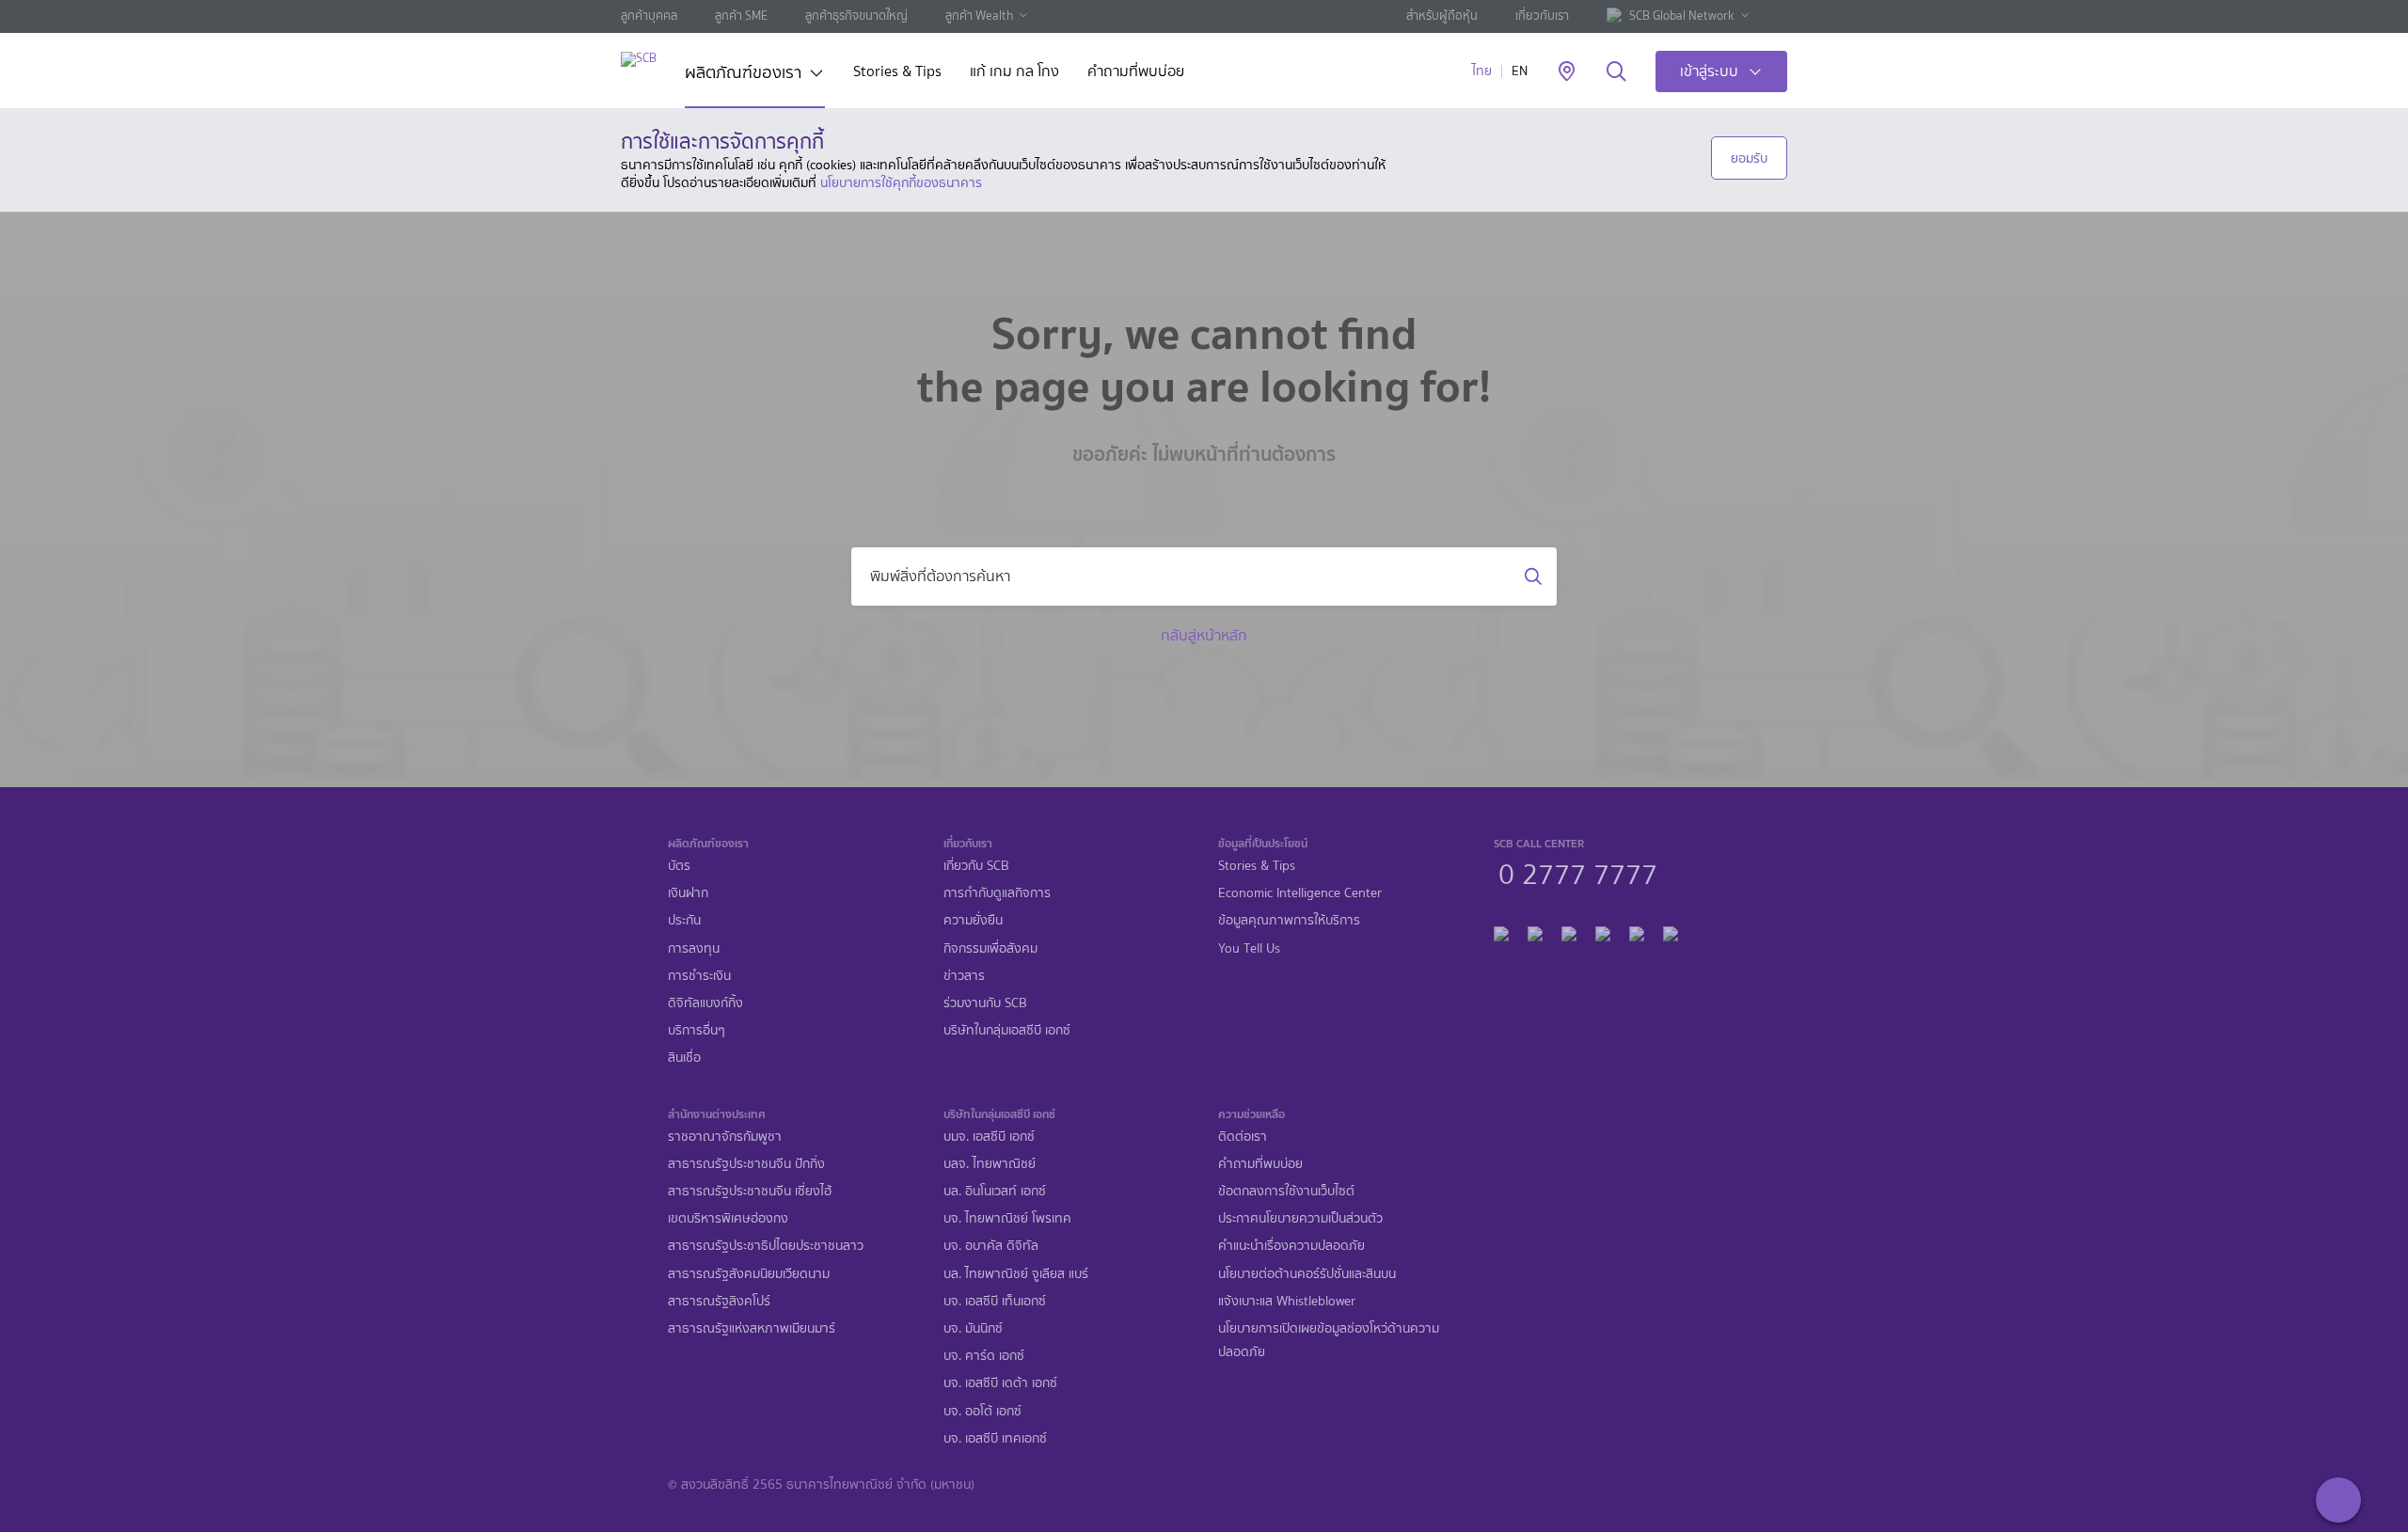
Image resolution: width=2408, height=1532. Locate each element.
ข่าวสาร (964, 976)
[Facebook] (1501, 932)
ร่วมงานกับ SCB (985, 1003)
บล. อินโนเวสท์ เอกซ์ (995, 1191)
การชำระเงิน (699, 976)
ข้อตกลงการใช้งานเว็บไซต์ (1286, 1191)
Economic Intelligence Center (1300, 893)
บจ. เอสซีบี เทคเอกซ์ (995, 1438)
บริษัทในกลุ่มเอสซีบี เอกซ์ (1007, 1030)
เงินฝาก (688, 893)
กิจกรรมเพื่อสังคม (990, 948)
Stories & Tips (897, 73)
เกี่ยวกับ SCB (976, 866)
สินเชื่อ (684, 1058)
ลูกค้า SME (741, 16)
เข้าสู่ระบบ (1709, 71)
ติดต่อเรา (1243, 1137)
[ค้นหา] (1616, 72)
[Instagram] (1671, 932)
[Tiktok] (1569, 932)
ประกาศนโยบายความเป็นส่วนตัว (1300, 1218)
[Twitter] (1637, 932)
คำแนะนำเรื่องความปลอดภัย (1291, 1246)
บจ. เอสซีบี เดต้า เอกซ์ (1000, 1383)
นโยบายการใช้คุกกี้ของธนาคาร (901, 182)
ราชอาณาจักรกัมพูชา (725, 1137)
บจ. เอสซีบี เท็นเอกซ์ (995, 1301)
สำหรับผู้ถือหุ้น (1442, 16)
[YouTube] (1603, 932)
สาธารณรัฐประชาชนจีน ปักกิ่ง (746, 1164)
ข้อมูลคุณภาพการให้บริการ (1289, 920)
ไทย (1482, 71)
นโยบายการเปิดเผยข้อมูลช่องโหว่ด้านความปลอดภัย (1329, 1340)
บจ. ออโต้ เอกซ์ (982, 1411)
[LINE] (1535, 932)
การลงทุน (694, 948)
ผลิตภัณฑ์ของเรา (743, 74)
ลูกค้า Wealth (979, 16)
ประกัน (684, 920)
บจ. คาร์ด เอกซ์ (984, 1356)
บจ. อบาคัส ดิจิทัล (991, 1246)
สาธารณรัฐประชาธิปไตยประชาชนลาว (766, 1246)
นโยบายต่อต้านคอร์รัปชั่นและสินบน (1307, 1274)
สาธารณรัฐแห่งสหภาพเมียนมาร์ (752, 1328)
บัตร (679, 866)
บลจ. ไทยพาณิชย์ (990, 1164)
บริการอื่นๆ (697, 1030)
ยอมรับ (1749, 158)
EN (1520, 71)
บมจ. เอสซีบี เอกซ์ (989, 1137)
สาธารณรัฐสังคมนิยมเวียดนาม (749, 1274)
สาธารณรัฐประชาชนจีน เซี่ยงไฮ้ (750, 1191)
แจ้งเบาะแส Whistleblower (1287, 1301)
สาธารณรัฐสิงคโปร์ (719, 1301)
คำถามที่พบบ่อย (1136, 73)
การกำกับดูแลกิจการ (997, 893)
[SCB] (639, 59)
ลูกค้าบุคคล (649, 16)
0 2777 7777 (1578, 872)
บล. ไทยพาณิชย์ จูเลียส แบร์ (1016, 1274)
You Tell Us (1249, 948)
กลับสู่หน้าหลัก (1204, 635)
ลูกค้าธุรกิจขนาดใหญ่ (856, 16)
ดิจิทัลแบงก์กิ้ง (705, 1003)
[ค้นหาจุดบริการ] (1567, 72)
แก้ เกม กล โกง (1014, 73)
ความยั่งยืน (973, 920)
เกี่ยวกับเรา (1542, 16)
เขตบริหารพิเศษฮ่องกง (728, 1218)
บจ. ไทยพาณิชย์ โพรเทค (1007, 1218)
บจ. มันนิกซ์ (973, 1328)
